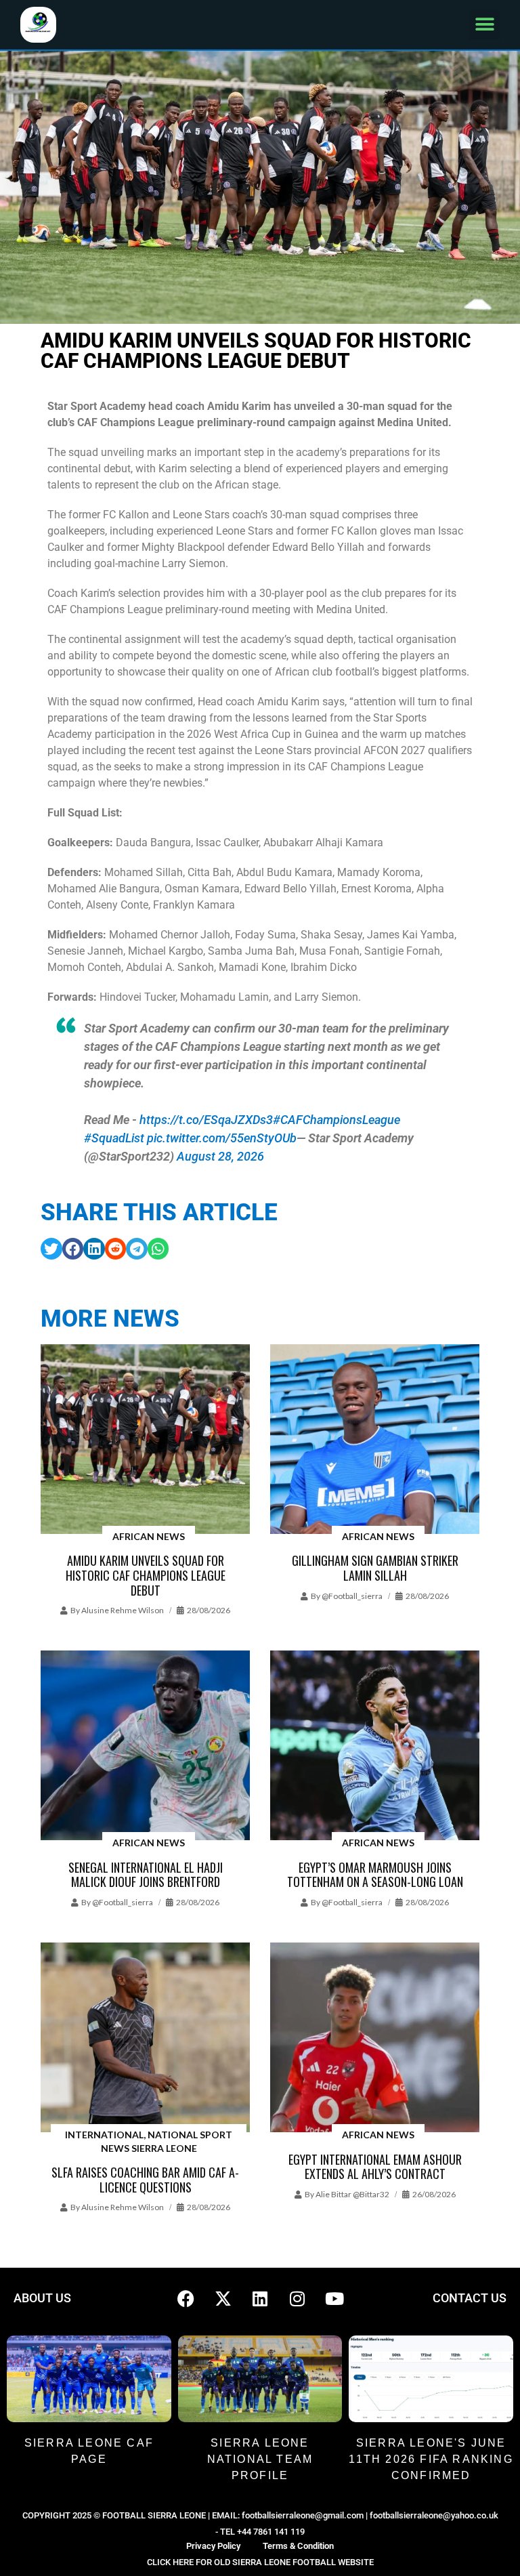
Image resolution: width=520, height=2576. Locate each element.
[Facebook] (186, 2298)
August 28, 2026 (220, 1156)
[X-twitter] (223, 2298)
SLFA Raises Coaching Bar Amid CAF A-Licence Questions (145, 2180)
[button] (484, 25)
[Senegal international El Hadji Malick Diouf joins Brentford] (145, 1746)
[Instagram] (297, 2298)
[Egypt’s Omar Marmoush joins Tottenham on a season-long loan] (375, 1746)
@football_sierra (352, 1596)
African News (149, 1536)
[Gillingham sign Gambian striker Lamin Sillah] (375, 1440)
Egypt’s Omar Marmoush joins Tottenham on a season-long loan (375, 1875)
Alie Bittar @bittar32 (352, 2194)
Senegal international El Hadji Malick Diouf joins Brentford (146, 1875)
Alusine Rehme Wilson (123, 1610)
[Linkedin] (260, 2298)
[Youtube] (334, 2298)
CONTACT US (470, 2298)
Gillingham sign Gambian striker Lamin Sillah (375, 1568)
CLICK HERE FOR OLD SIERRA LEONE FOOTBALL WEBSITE (260, 2562)
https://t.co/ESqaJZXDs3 (206, 1120)
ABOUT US (42, 2298)
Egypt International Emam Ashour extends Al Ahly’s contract (375, 2167)
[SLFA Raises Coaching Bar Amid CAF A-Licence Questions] (145, 2038)
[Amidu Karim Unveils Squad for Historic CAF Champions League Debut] (145, 1440)
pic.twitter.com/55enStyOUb (222, 1138)
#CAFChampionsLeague (337, 1120)
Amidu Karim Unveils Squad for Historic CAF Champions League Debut (146, 1575)
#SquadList (114, 1138)
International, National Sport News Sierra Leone (149, 2141)
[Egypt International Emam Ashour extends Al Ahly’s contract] (375, 2038)
